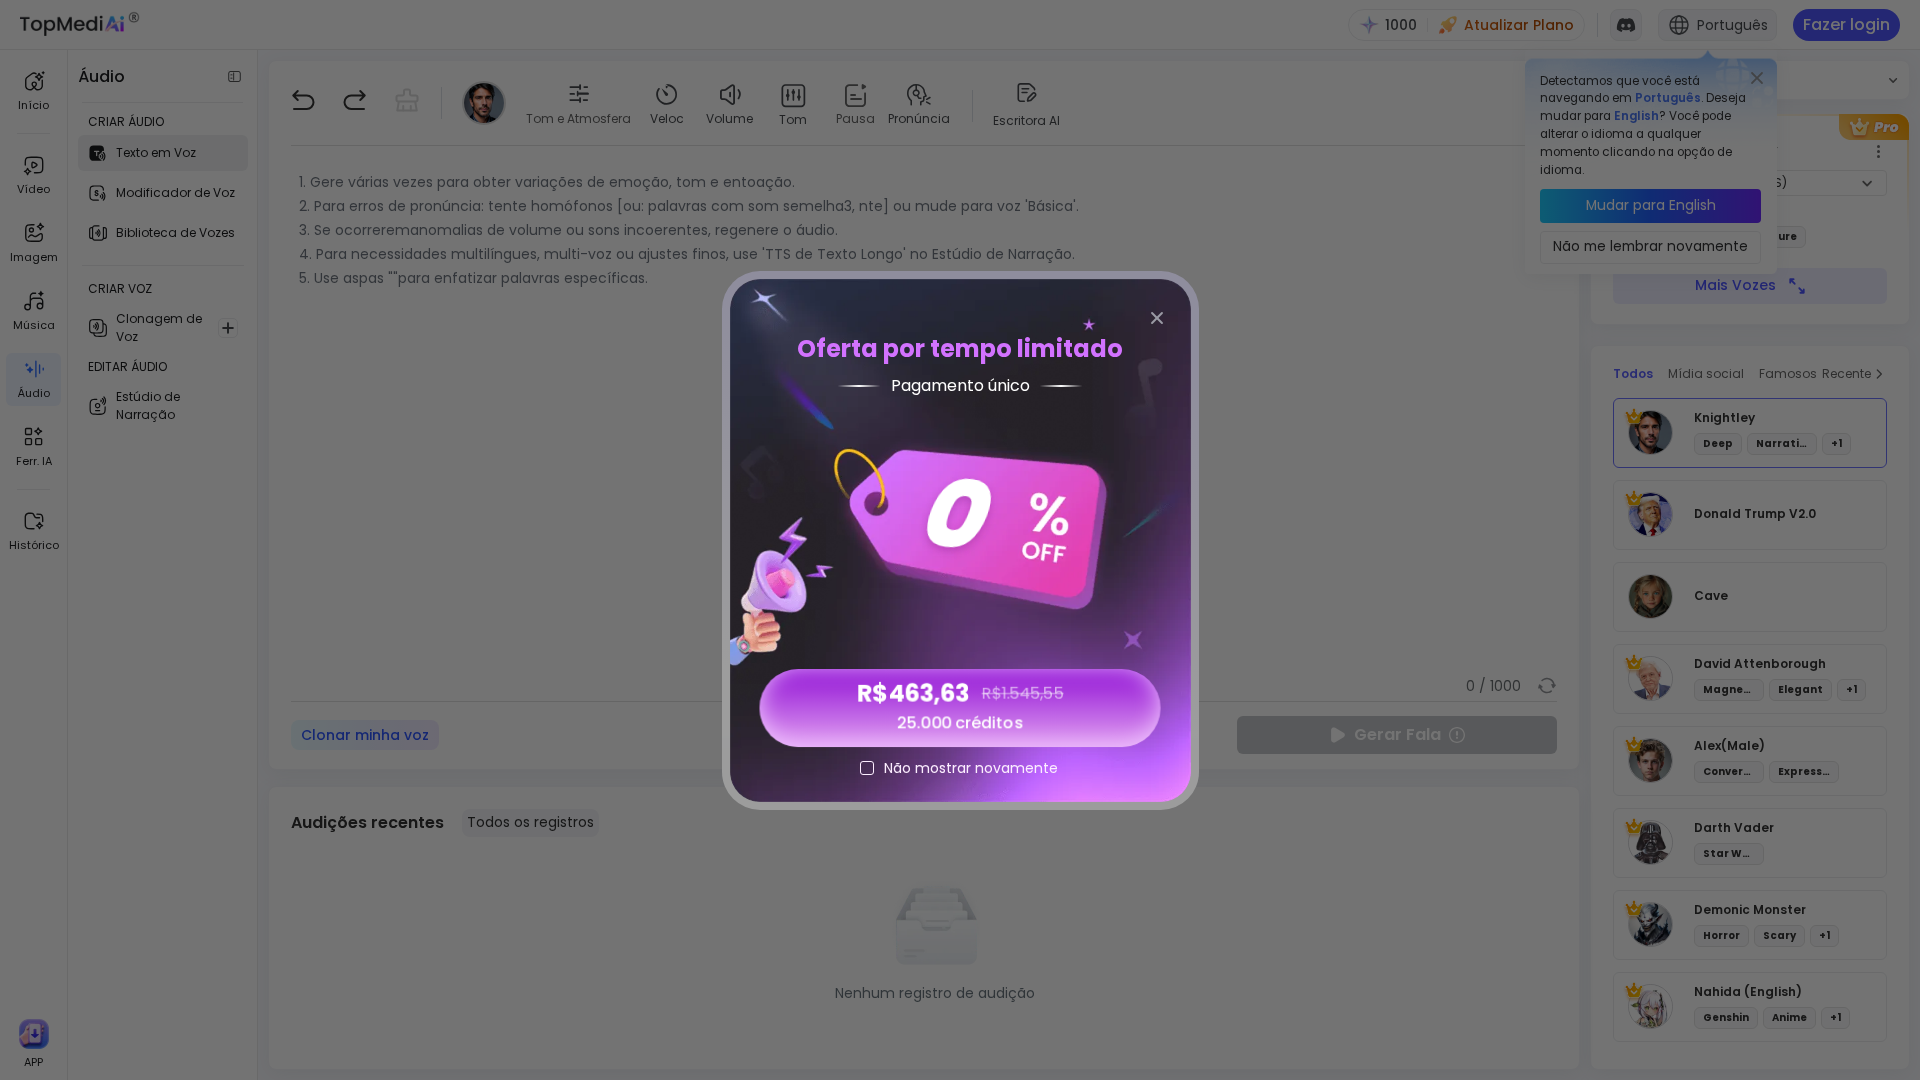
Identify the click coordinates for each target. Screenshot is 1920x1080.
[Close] (1157, 318)
